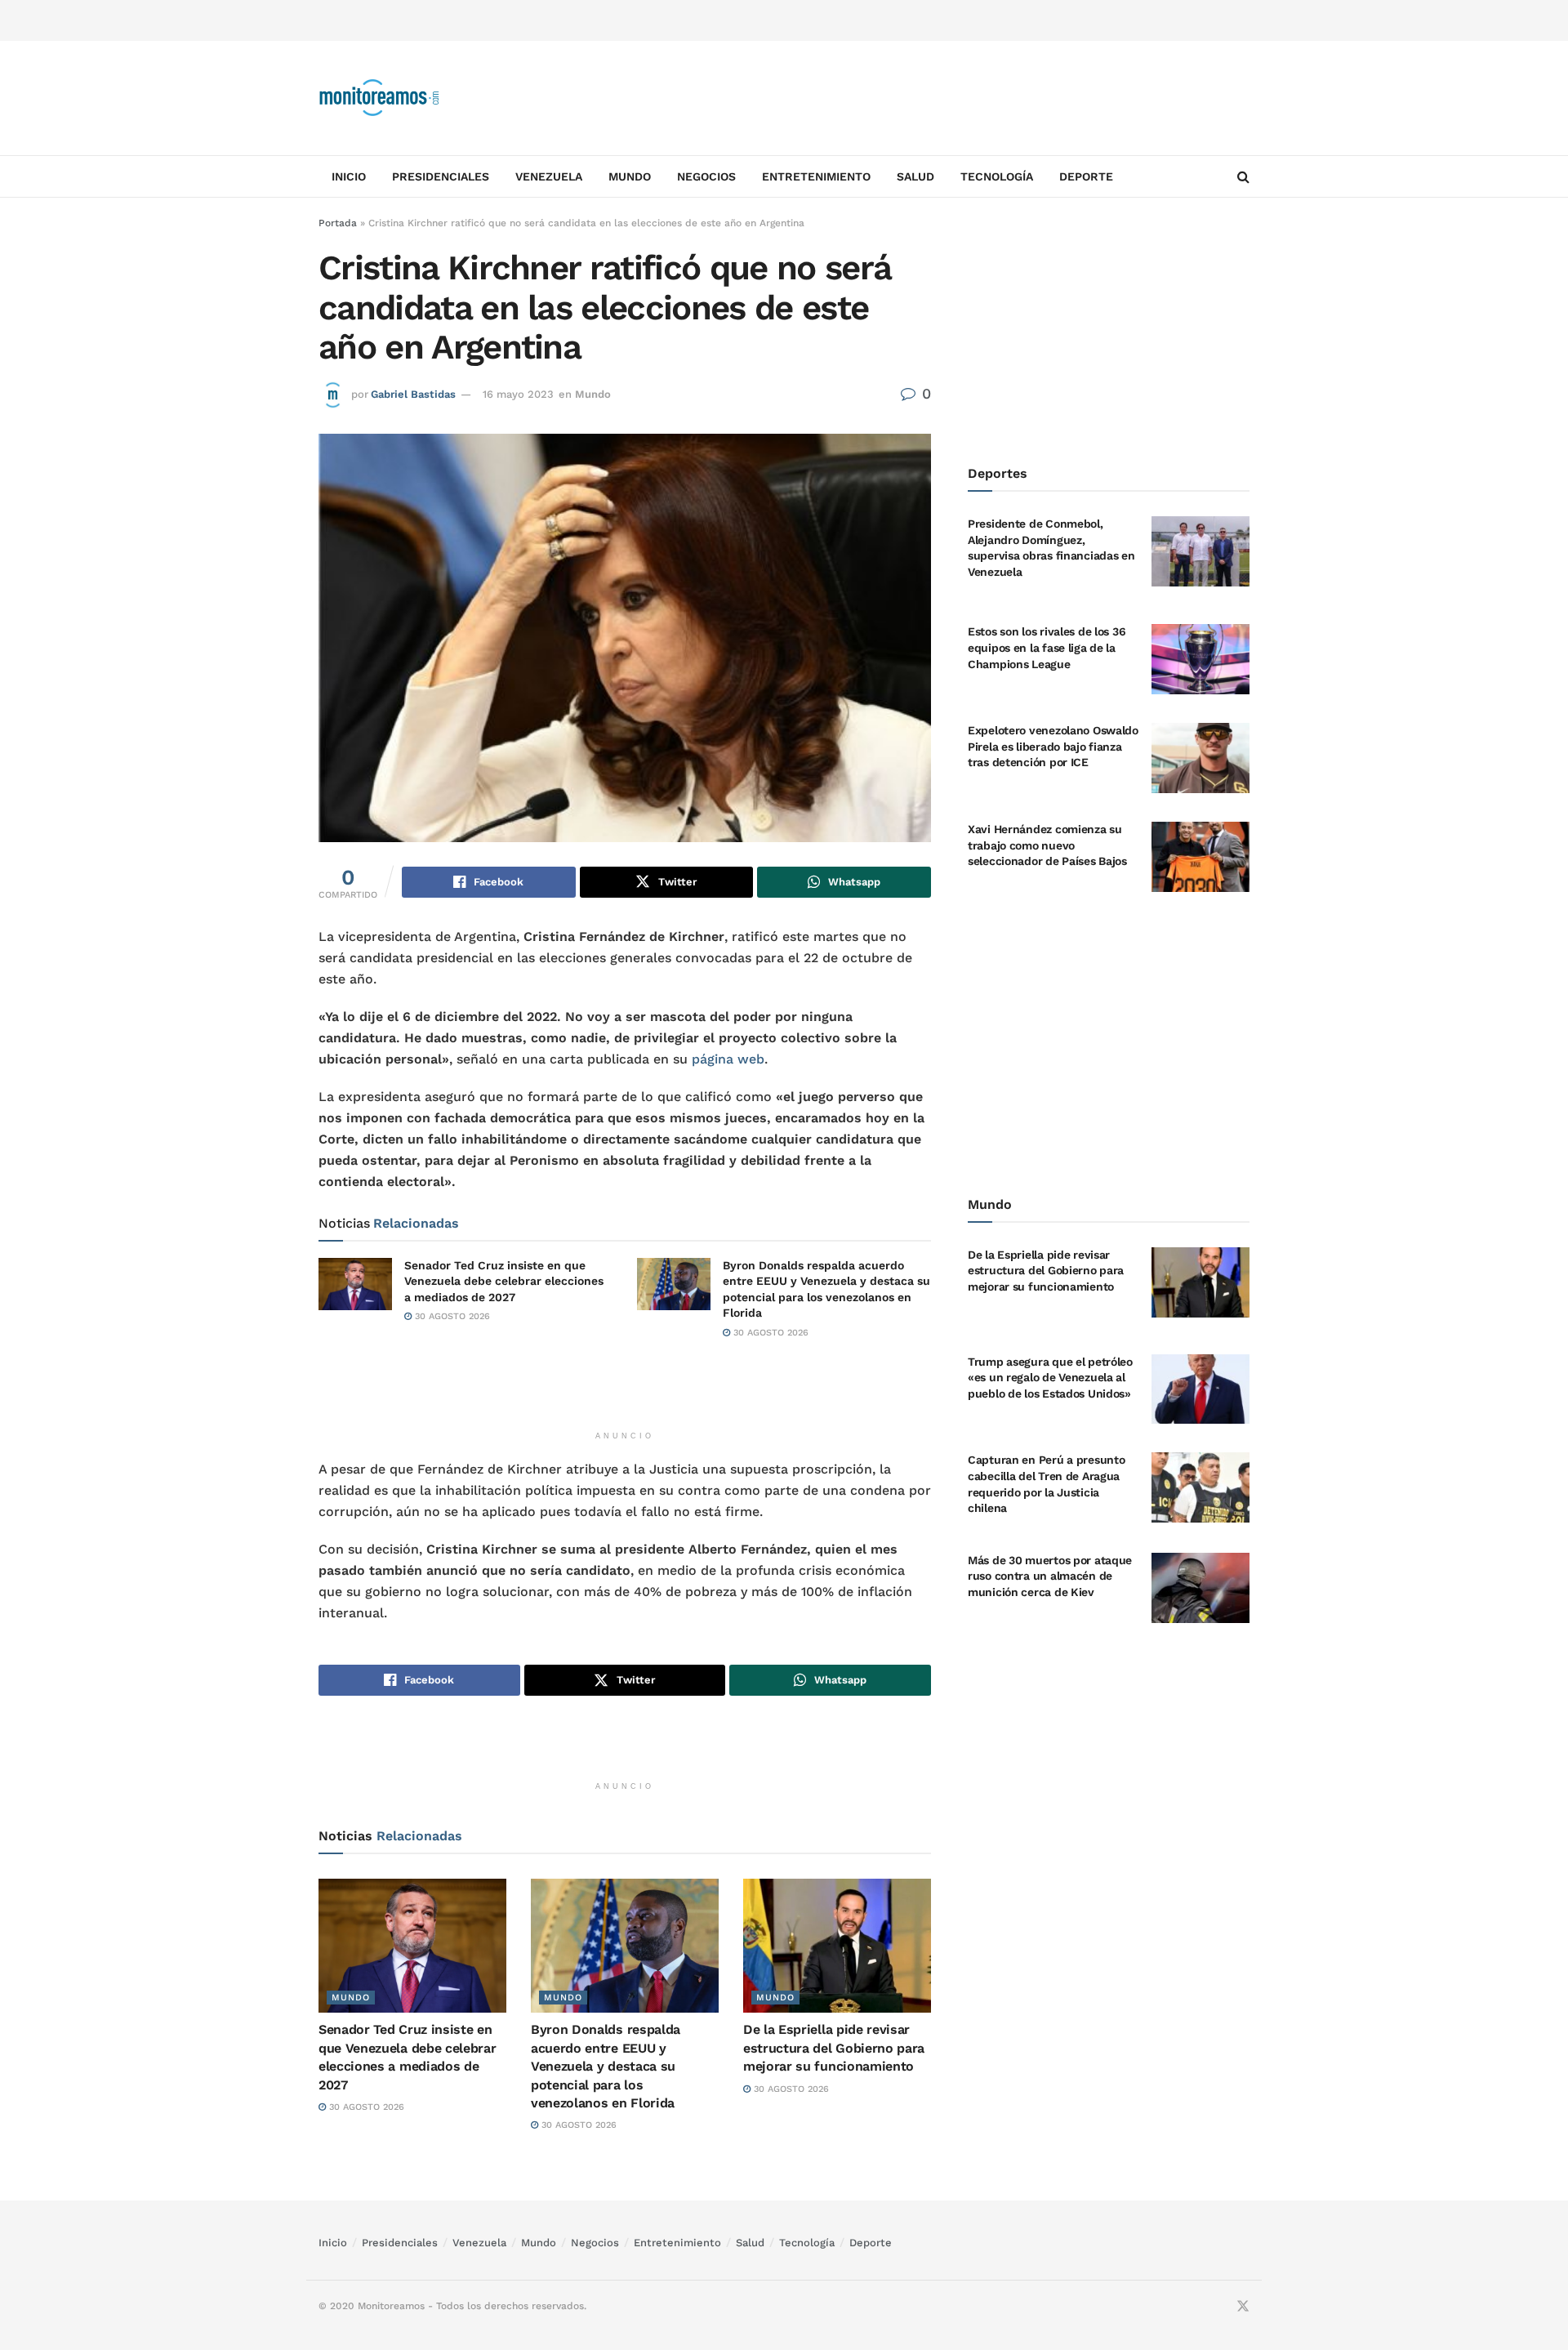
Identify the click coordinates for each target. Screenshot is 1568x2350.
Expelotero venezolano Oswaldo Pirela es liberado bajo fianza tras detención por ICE (1053, 746)
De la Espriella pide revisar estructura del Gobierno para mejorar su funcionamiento (834, 2048)
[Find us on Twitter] (1243, 2307)
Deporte (1086, 176)
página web (728, 1059)
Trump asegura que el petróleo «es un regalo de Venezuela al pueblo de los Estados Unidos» (1050, 1378)
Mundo (630, 176)
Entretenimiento (816, 176)
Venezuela (549, 176)
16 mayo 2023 (518, 394)
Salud (915, 176)
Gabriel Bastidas (413, 394)
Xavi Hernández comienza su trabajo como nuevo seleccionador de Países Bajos (1047, 845)
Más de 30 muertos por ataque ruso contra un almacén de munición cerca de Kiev (1050, 1576)
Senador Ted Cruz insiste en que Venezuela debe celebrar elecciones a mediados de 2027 (504, 1281)
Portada (338, 223)
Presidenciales (441, 176)
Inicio (349, 176)
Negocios (706, 176)
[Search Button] (1243, 176)
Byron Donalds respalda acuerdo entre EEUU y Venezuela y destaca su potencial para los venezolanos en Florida (606, 2066)
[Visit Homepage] (380, 98)
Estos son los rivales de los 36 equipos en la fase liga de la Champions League (1047, 647)
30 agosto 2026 (451, 1316)
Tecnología (997, 176)
